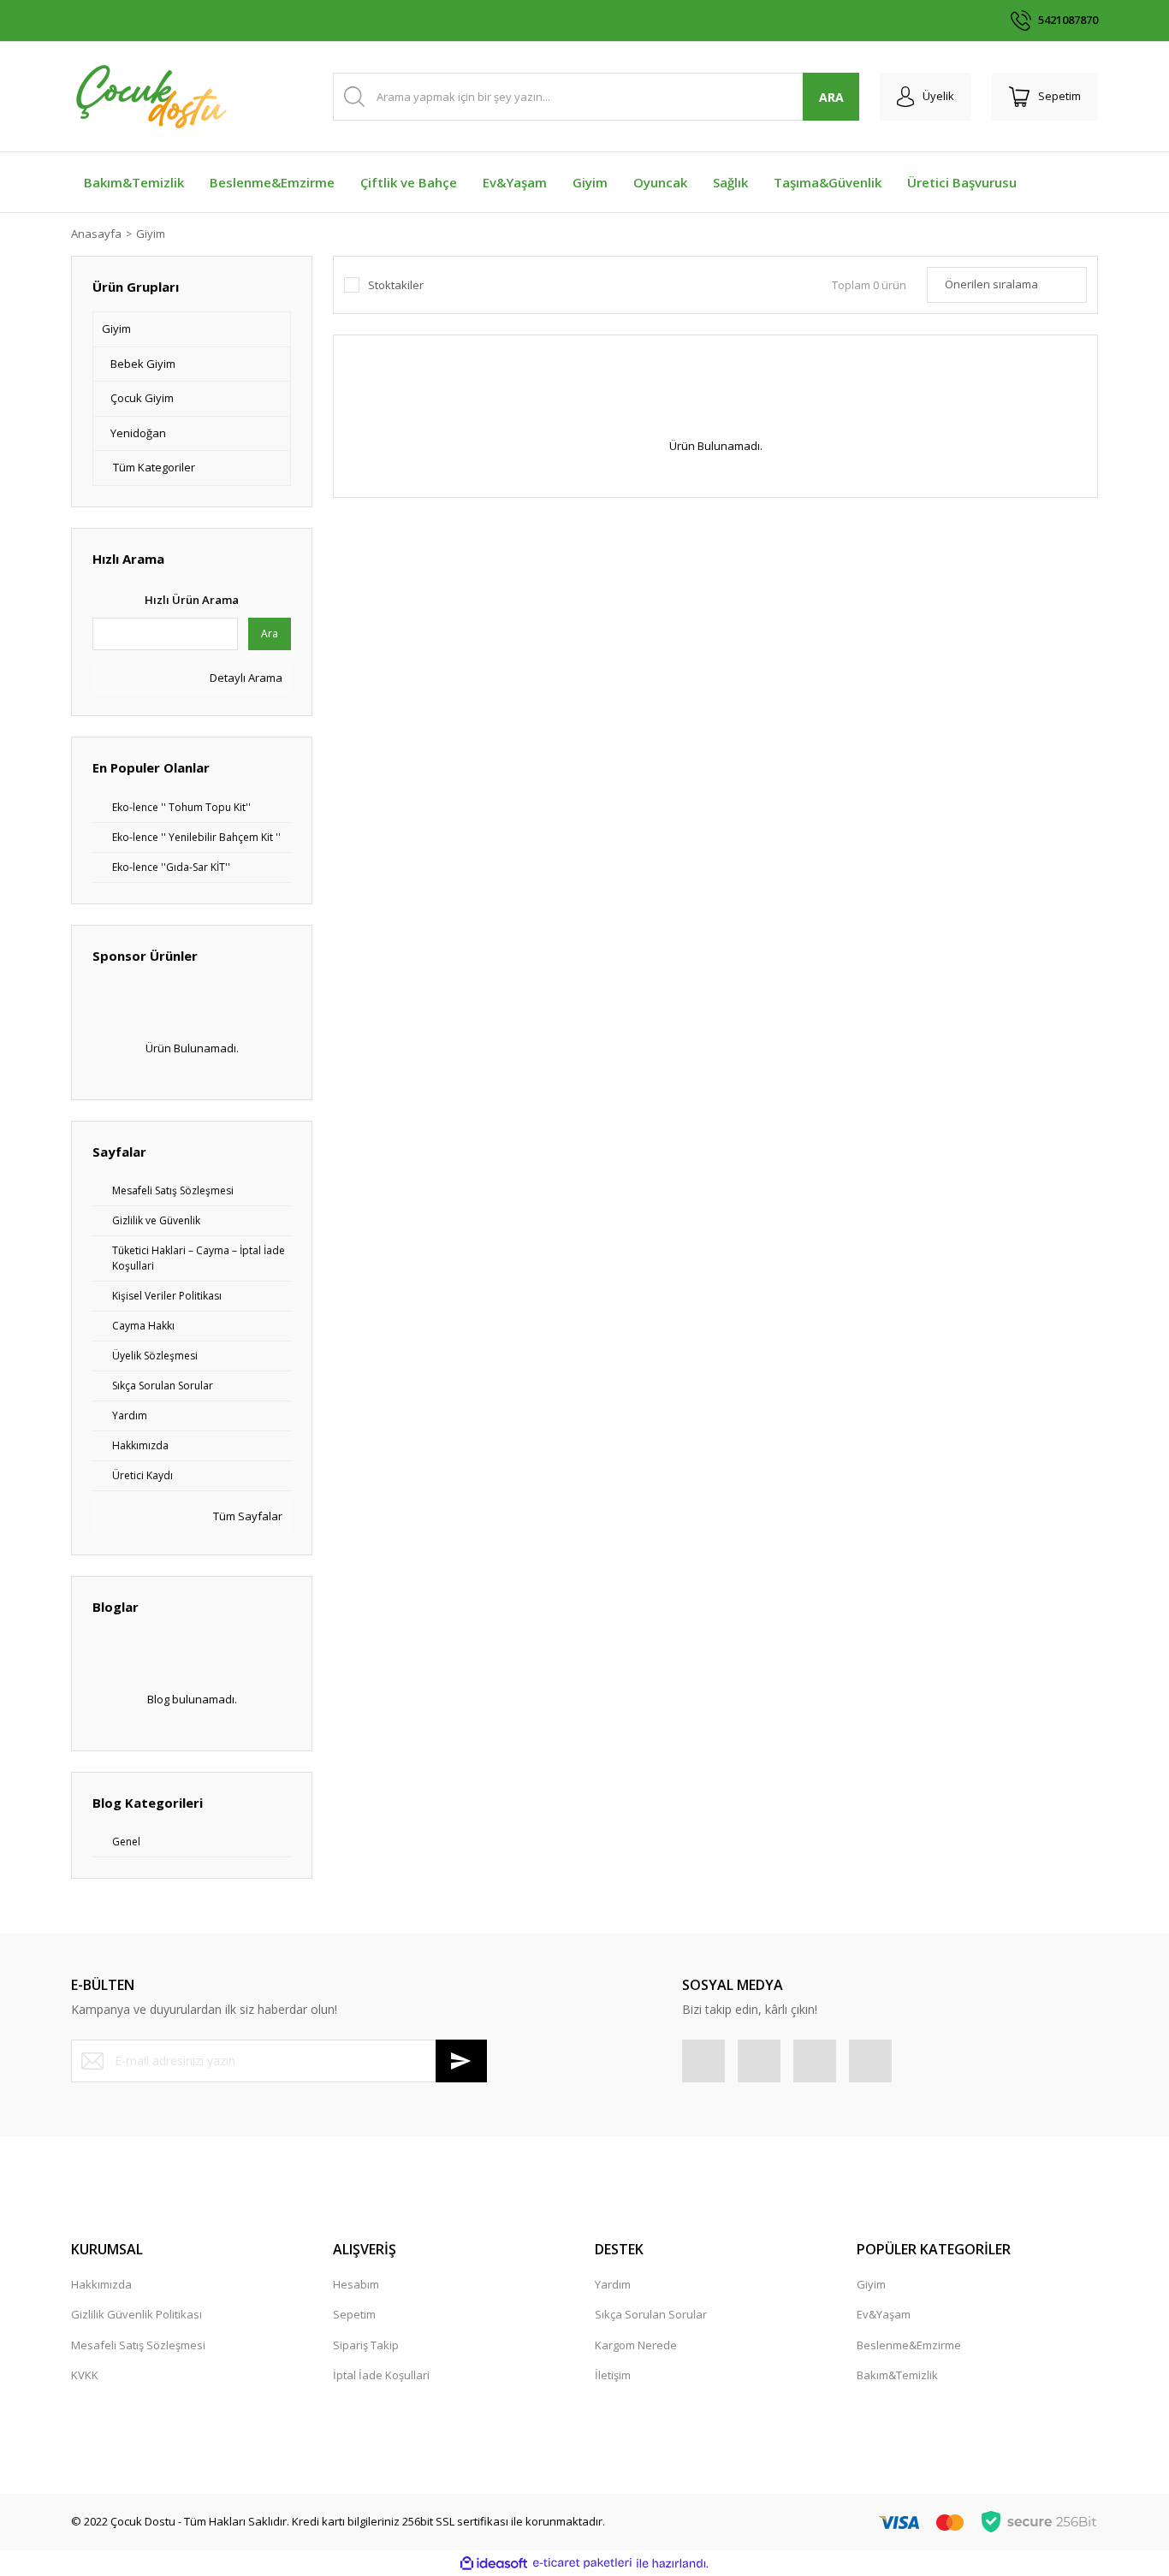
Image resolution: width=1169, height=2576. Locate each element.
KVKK (85, 2375)
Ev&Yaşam (884, 2314)
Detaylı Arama (245, 678)
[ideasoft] (494, 2563)
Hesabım (356, 2284)
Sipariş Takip (366, 2345)
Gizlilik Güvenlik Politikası (136, 2314)
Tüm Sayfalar (246, 1516)
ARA (831, 97)
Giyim (151, 234)
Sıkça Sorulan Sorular (651, 2314)
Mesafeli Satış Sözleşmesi (138, 2345)
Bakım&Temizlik (897, 2375)
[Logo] (150, 97)
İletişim (613, 2375)
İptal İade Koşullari (381, 2375)
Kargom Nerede (636, 2345)
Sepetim (354, 2314)
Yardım (613, 2284)
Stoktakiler (396, 285)
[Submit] (461, 2061)
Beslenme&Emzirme (909, 2345)
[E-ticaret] (582, 2563)
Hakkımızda (101, 2284)
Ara (270, 634)
